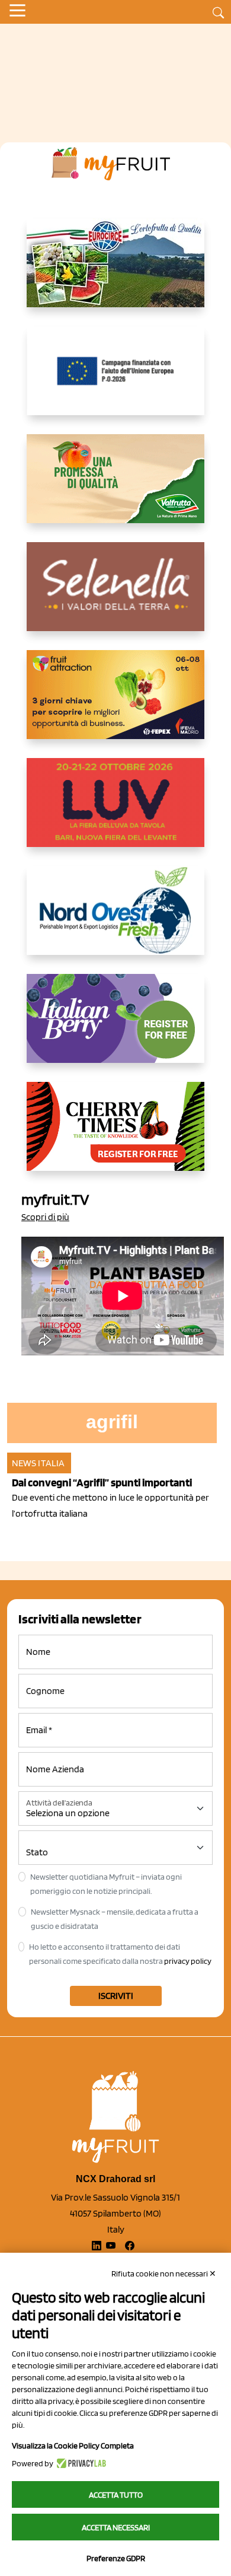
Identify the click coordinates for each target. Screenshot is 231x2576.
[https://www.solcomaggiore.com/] (116, 380)
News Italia (38, 1463)
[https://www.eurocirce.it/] (115, 272)
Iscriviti (116, 1996)
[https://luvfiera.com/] (115, 812)
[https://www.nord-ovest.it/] (115, 920)
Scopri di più (45, 1217)
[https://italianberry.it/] (115, 1028)
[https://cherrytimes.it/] (115, 1136)
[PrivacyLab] (80, 2463)
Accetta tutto (116, 2495)
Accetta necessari (116, 2527)
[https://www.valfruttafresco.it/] (115, 488)
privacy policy (188, 1961)
